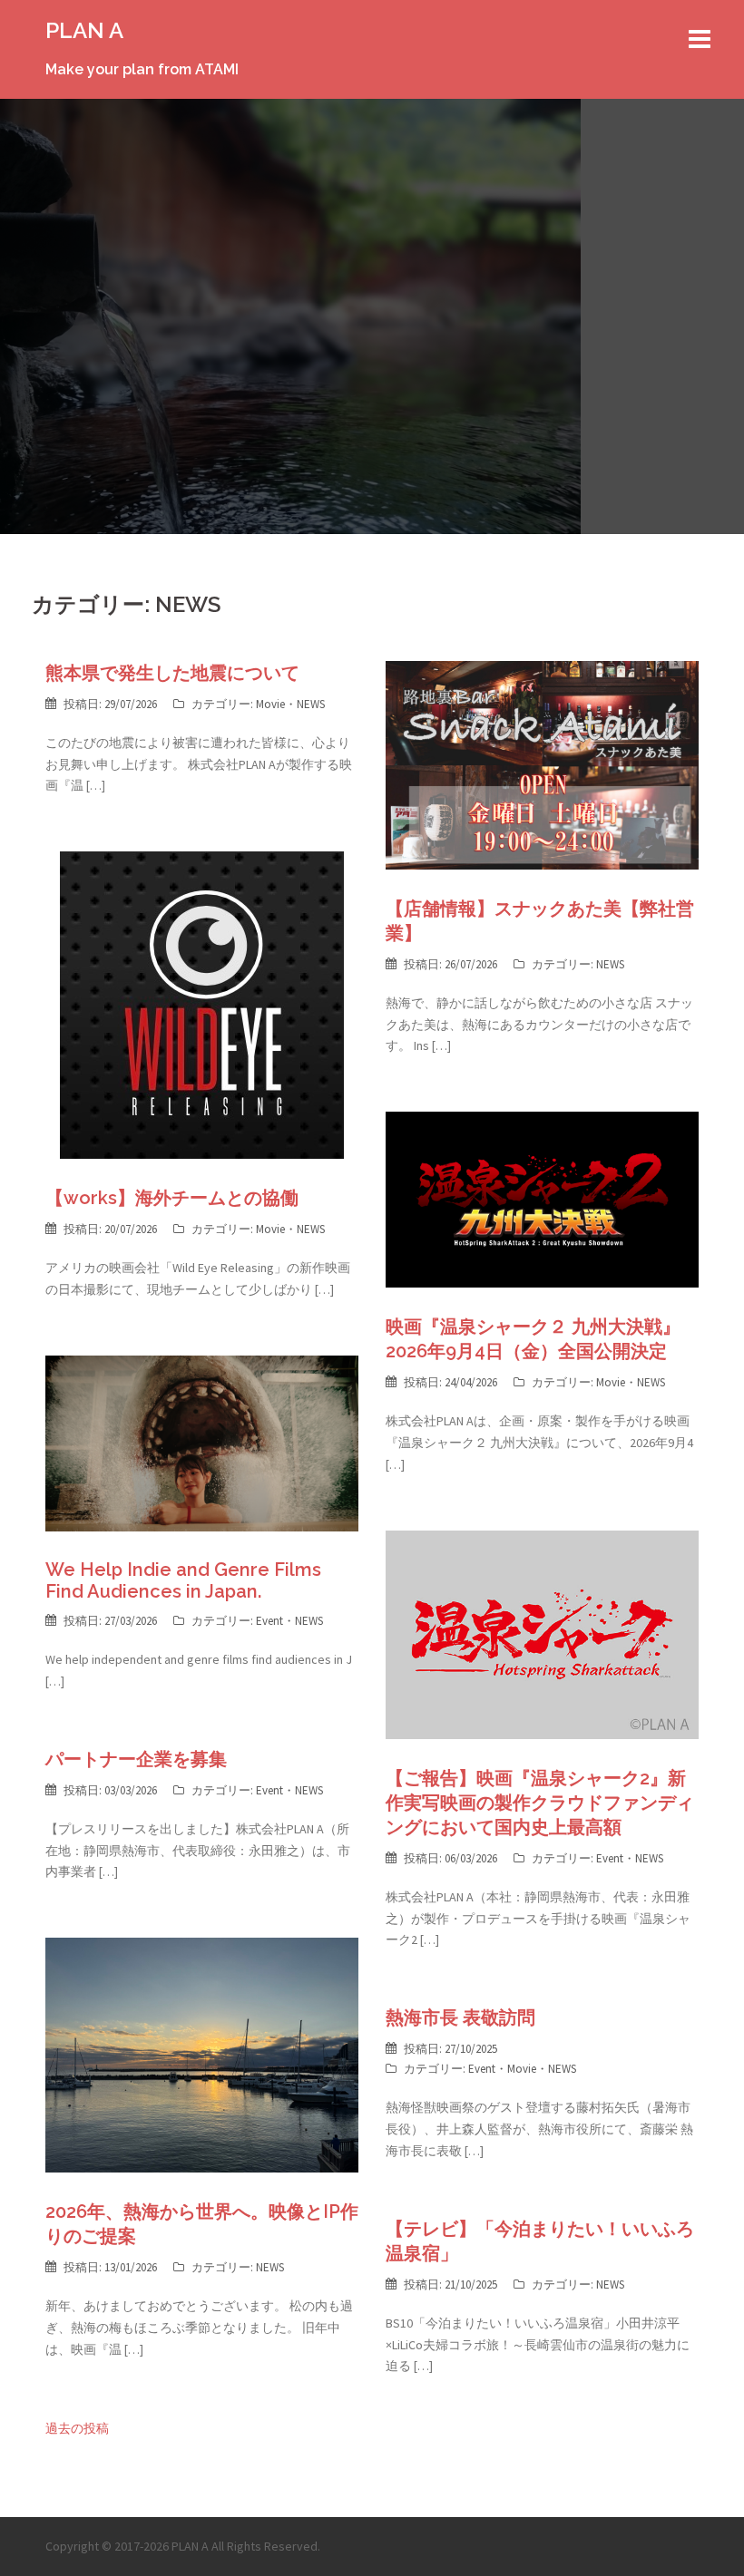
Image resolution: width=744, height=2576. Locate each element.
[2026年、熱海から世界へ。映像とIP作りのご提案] (202, 2054)
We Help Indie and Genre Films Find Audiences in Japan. (183, 1580)
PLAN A (84, 30)
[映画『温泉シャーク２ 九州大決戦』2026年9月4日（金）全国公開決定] (542, 1199)
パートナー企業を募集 (136, 1759)
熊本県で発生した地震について (172, 673)
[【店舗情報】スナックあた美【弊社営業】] (542, 763)
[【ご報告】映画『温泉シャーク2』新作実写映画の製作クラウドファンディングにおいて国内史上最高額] (542, 1633)
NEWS (311, 704)
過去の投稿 (77, 2428)
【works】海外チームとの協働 (172, 1198)
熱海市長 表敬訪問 (460, 2017)
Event (269, 1621)
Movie (270, 704)
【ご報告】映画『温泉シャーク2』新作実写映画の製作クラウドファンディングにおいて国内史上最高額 (540, 1803)
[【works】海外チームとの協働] (202, 1004)
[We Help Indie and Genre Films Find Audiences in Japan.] (202, 1442)
